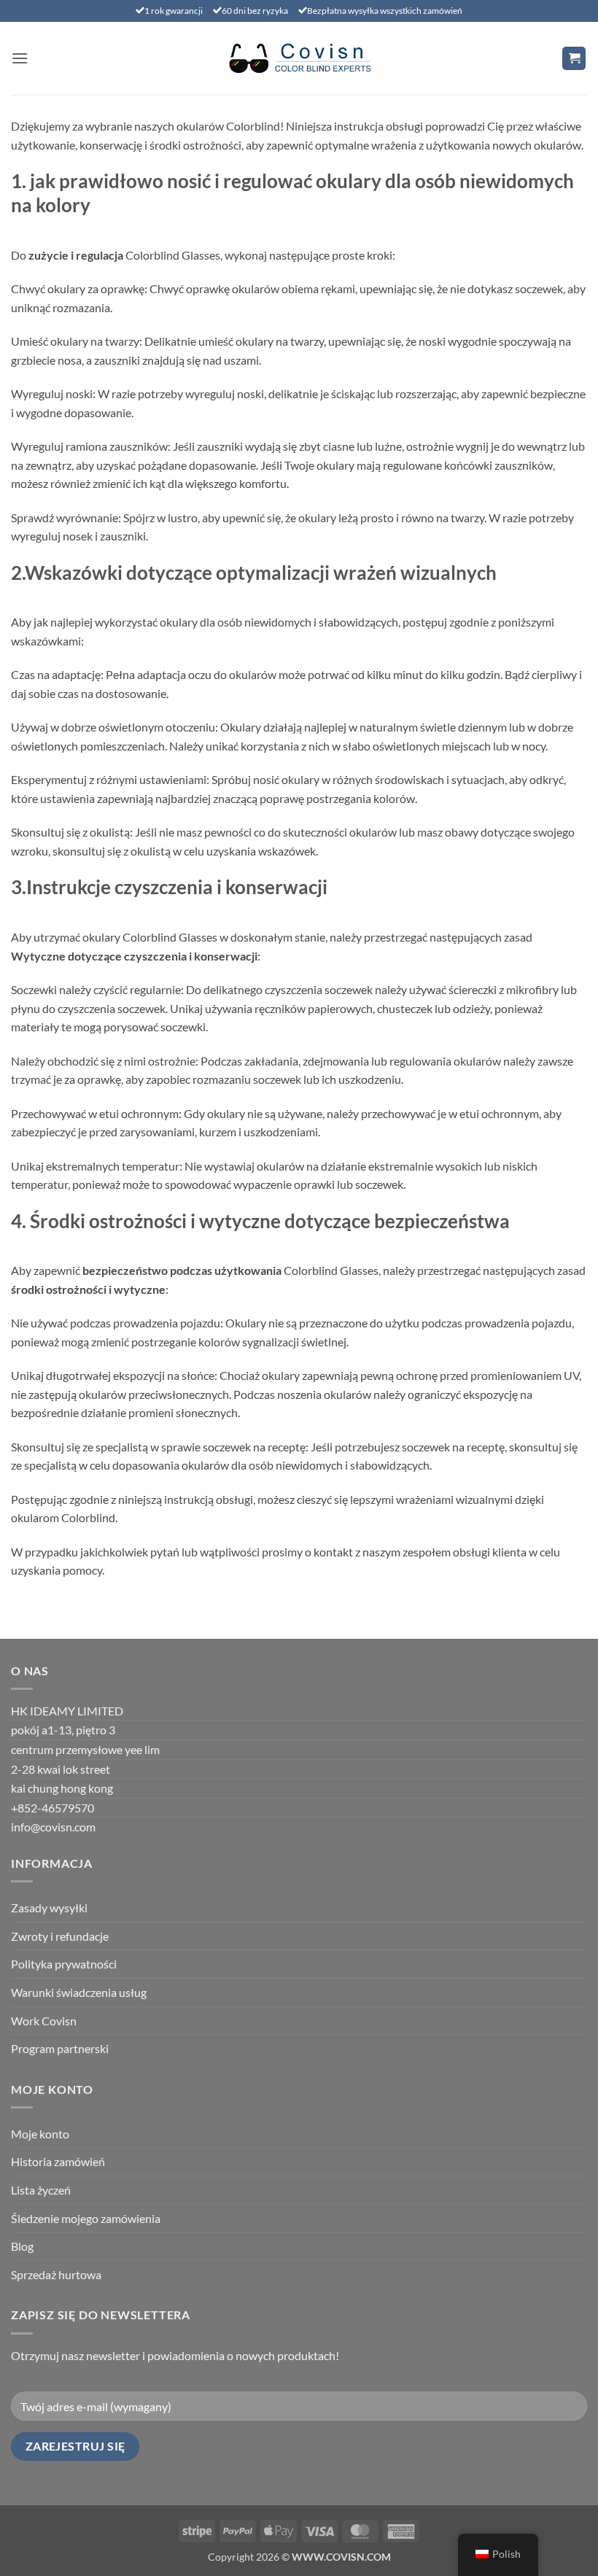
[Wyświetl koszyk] (574, 59)
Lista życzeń (41, 2190)
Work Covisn (44, 2021)
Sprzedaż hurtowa (56, 2274)
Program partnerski (60, 2048)
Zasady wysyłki (49, 1908)
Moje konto (40, 2134)
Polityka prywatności (64, 1964)
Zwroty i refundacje (60, 1936)
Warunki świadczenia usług (79, 1992)
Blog (22, 2246)
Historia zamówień (58, 2161)
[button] (20, 58)
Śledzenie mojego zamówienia (86, 2218)
